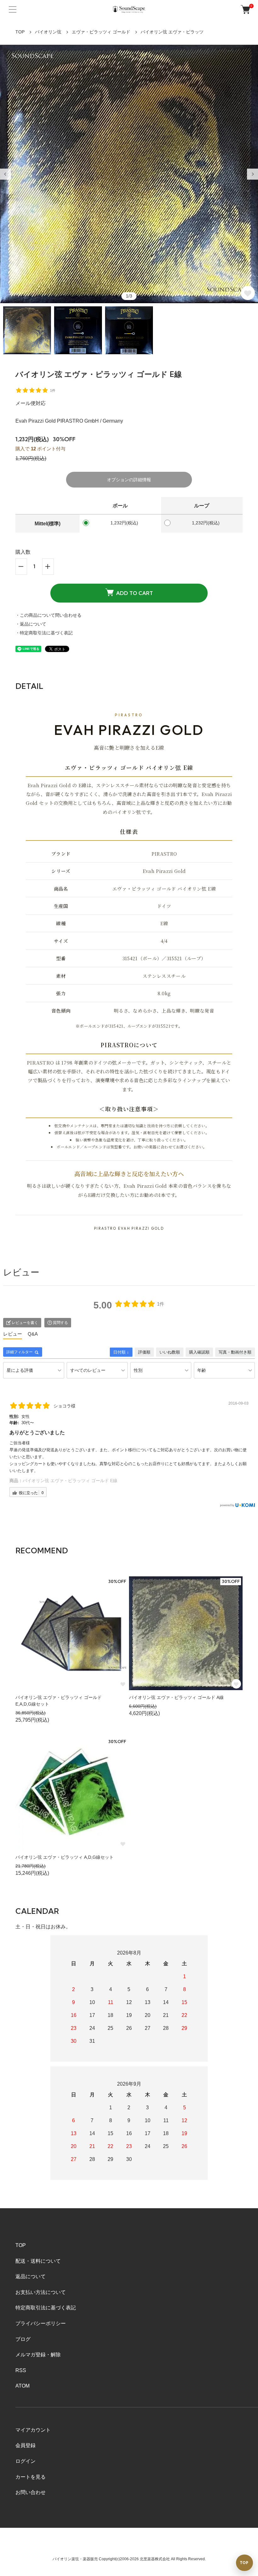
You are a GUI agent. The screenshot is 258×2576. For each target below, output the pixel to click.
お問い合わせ (31, 2492)
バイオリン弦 (48, 32)
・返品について (31, 624)
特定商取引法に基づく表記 (46, 2308)
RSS (21, 2370)
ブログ (23, 2339)
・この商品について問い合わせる (48, 615)
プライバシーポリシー (41, 2323)
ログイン (25, 2461)
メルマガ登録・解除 (38, 2355)
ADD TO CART (135, 593)
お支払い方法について (41, 2292)
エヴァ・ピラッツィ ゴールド (101, 32)
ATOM (22, 2386)
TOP (20, 32)
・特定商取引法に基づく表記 (44, 633)
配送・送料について (38, 2261)
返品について (31, 2276)
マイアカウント (33, 2430)
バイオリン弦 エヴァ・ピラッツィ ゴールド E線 (70, 1481)
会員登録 (25, 2445)
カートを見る (31, 2477)
